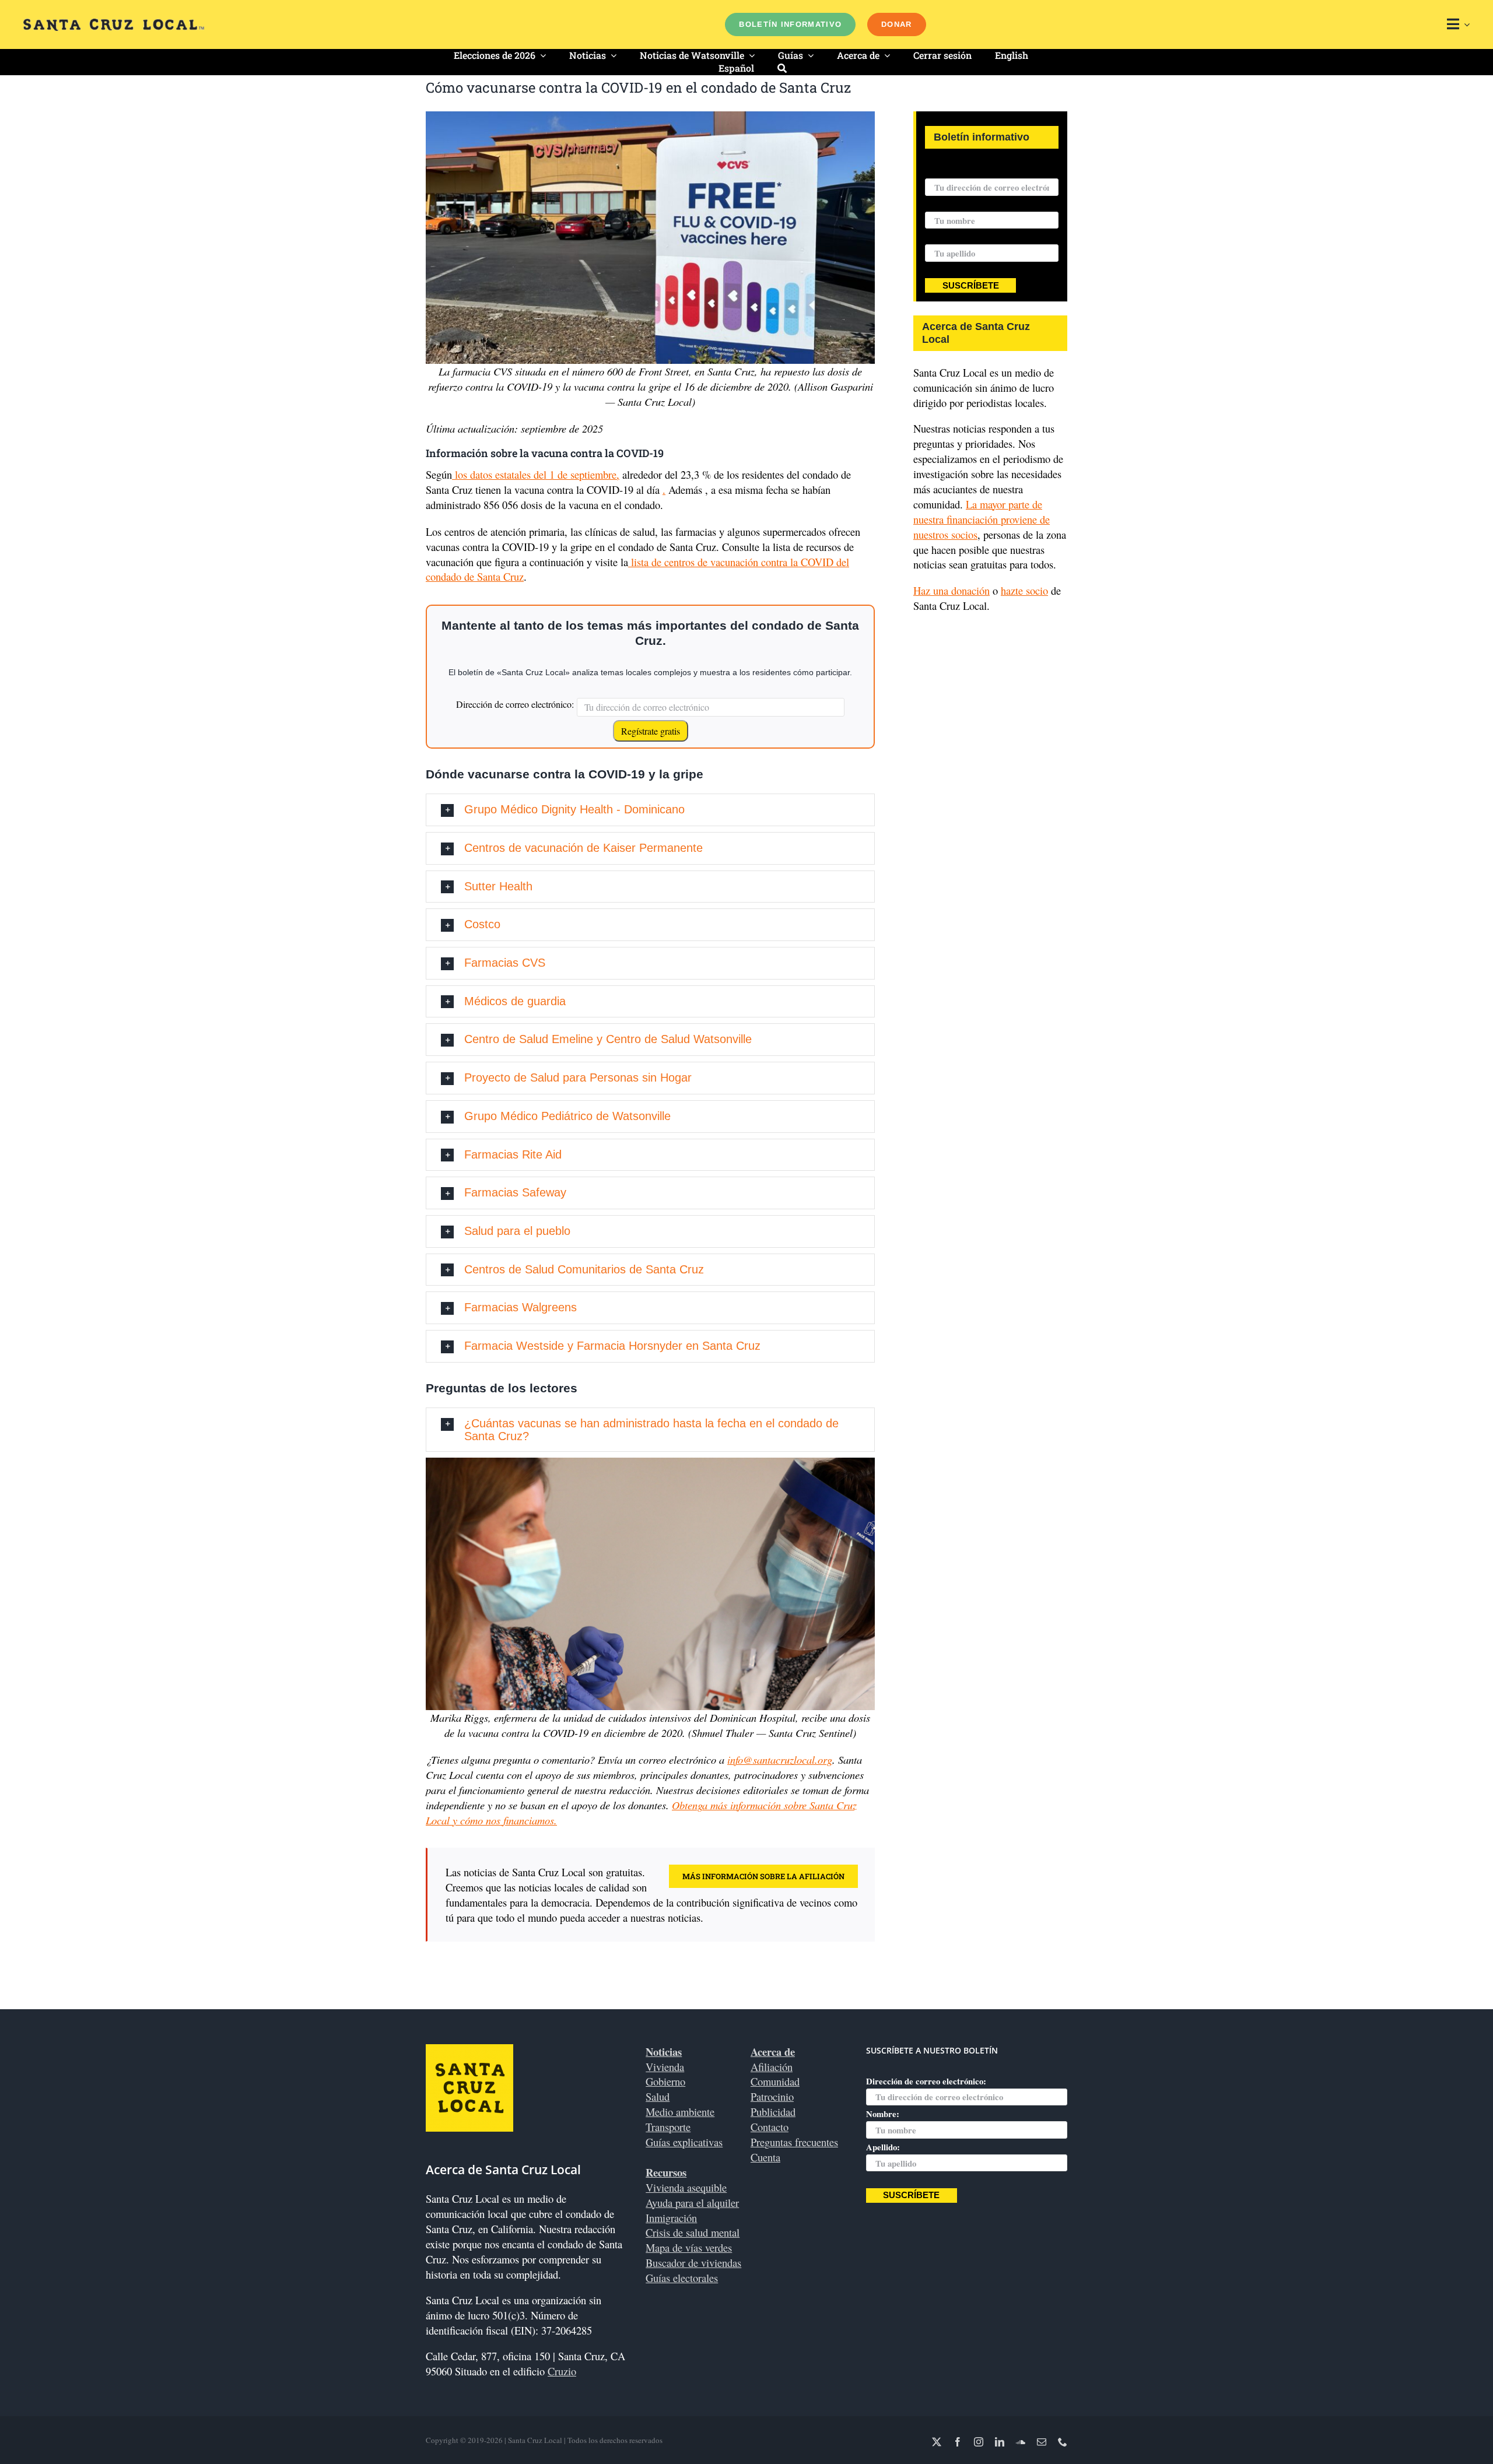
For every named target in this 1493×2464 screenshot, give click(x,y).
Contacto (770, 2127)
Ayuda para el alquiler (692, 2202)
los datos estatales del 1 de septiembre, (536, 474)
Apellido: (942, 237)
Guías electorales (682, 2278)
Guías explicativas (684, 2142)
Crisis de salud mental (693, 2232)
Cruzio (562, 2371)
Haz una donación (951, 590)
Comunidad (775, 2081)
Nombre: (942, 204)
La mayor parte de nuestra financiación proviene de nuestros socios (982, 519)
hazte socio (1024, 590)
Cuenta (765, 2157)
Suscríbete (971, 286)
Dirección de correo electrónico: (515, 704)
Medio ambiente (680, 2112)
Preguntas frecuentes (794, 2142)
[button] (650, 810)
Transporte (668, 2127)
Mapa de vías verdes (689, 2247)
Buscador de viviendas (693, 2263)
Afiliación (772, 2067)
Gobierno (665, 2081)
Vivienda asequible (686, 2187)
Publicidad (773, 2112)
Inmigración (671, 2218)
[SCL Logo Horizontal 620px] (114, 24)
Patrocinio (772, 2096)
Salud (658, 2096)
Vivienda (665, 2067)
